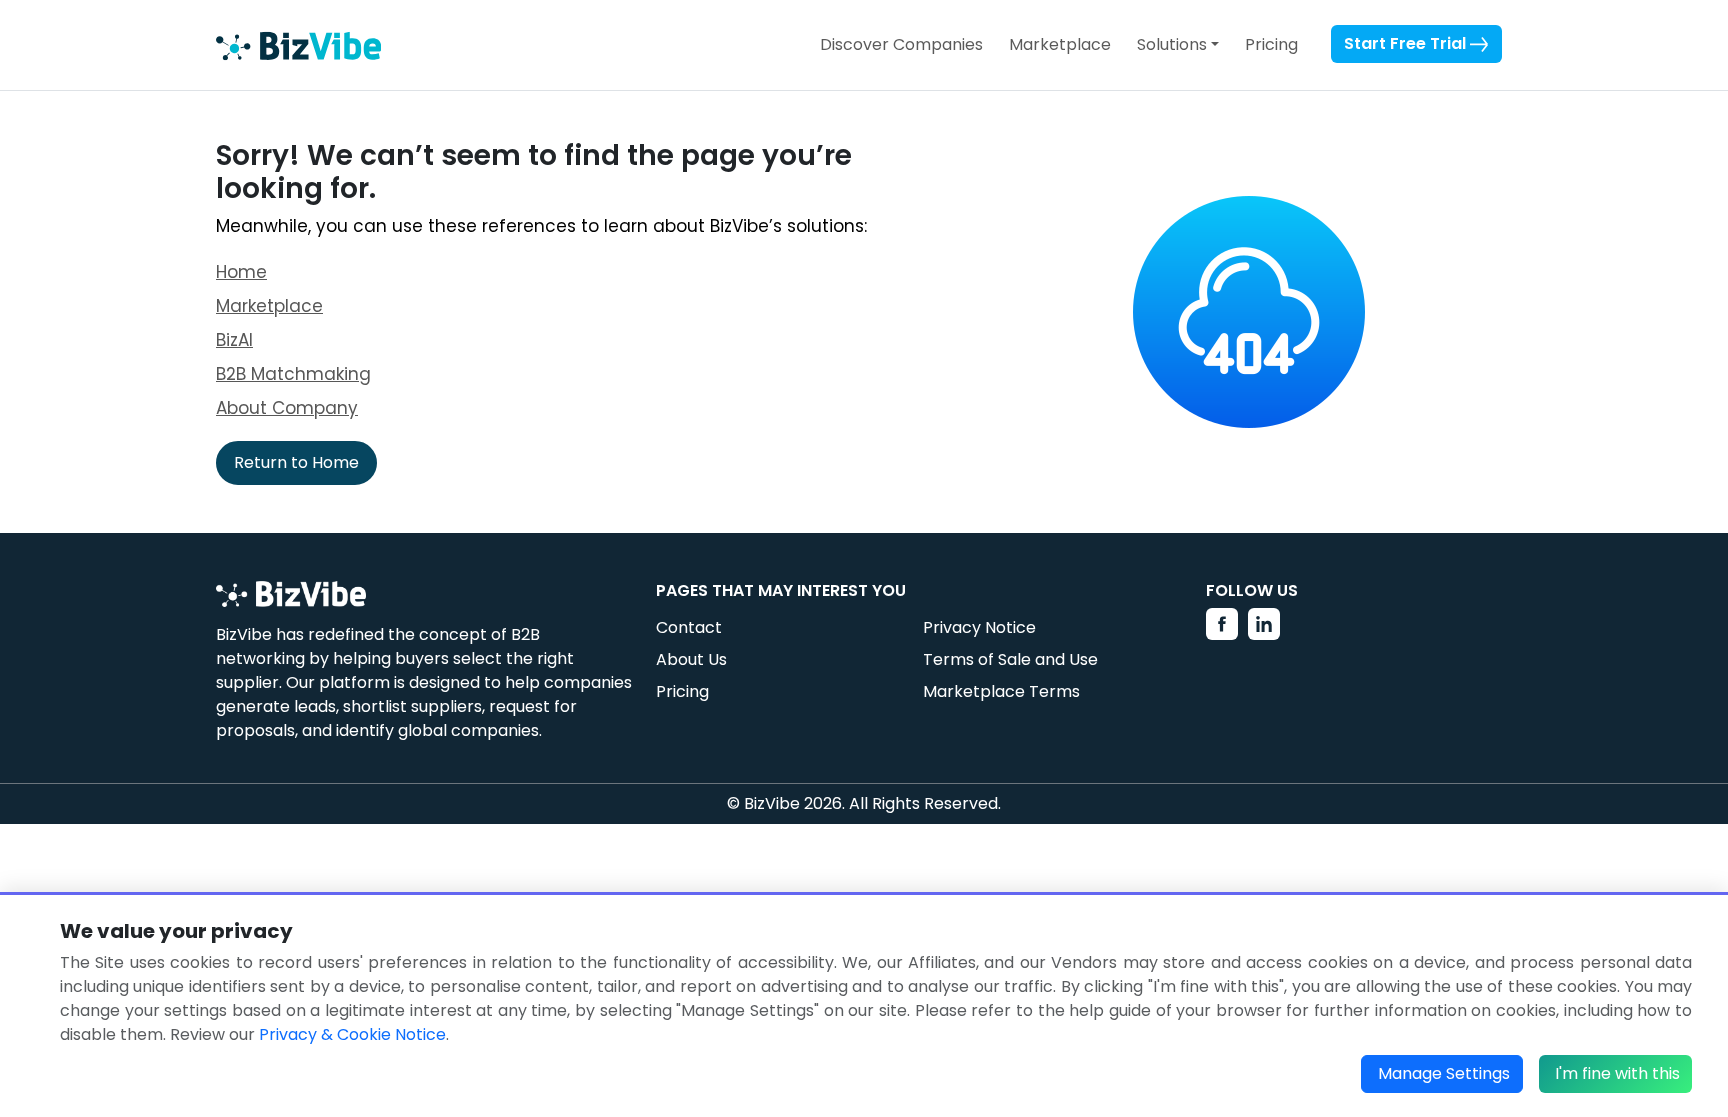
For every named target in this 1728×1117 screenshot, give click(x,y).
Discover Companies (901, 44)
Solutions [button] (1172, 44)
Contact (689, 627)
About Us (691, 659)
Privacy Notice (979, 627)
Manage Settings (1444, 1073)
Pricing (1271, 44)
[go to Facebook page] (1222, 624)
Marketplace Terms (1001, 691)
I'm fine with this (1617, 1073)
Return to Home (296, 462)
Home (241, 272)
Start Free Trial (1407, 43)
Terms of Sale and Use (1010, 659)
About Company (287, 408)
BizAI (234, 340)
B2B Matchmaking (293, 374)
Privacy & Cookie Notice (352, 1034)
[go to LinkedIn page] (1264, 624)
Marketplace (1060, 44)
